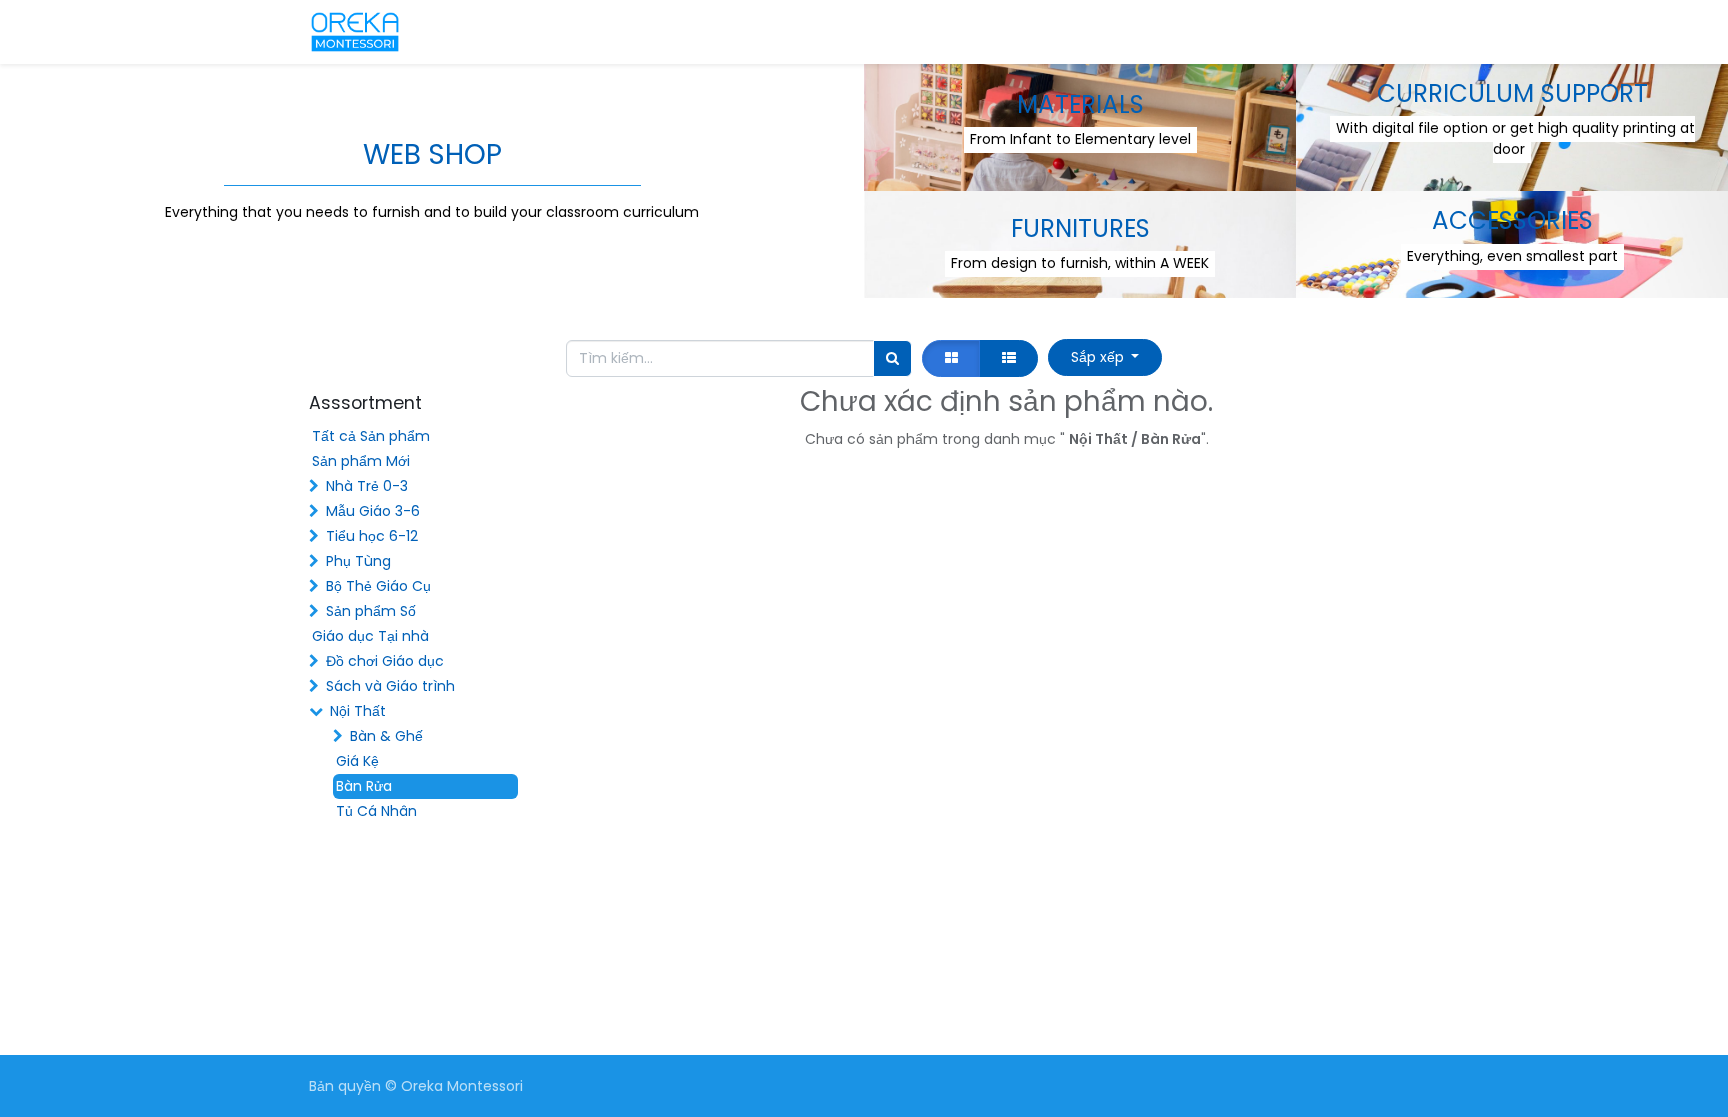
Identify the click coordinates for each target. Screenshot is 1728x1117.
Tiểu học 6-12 (372, 536)
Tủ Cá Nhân (376, 811)
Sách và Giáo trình (390, 686)
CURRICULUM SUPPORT (1512, 93)
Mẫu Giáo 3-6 (373, 511)
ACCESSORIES (1512, 220)
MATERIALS (1080, 104)
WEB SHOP (432, 154)
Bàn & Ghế (386, 736)
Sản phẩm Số (371, 611)
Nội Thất (358, 711)
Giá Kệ (357, 761)
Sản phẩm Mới (361, 461)
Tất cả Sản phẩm (371, 436)
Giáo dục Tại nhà (370, 636)
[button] (1105, 357)
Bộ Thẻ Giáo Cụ (378, 586)
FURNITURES (1080, 228)
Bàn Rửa (364, 786)
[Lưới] (951, 358)
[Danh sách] (1008, 358)
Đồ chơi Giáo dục (385, 661)
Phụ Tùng (358, 561)
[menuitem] (493, 32)
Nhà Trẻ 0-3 (367, 486)
